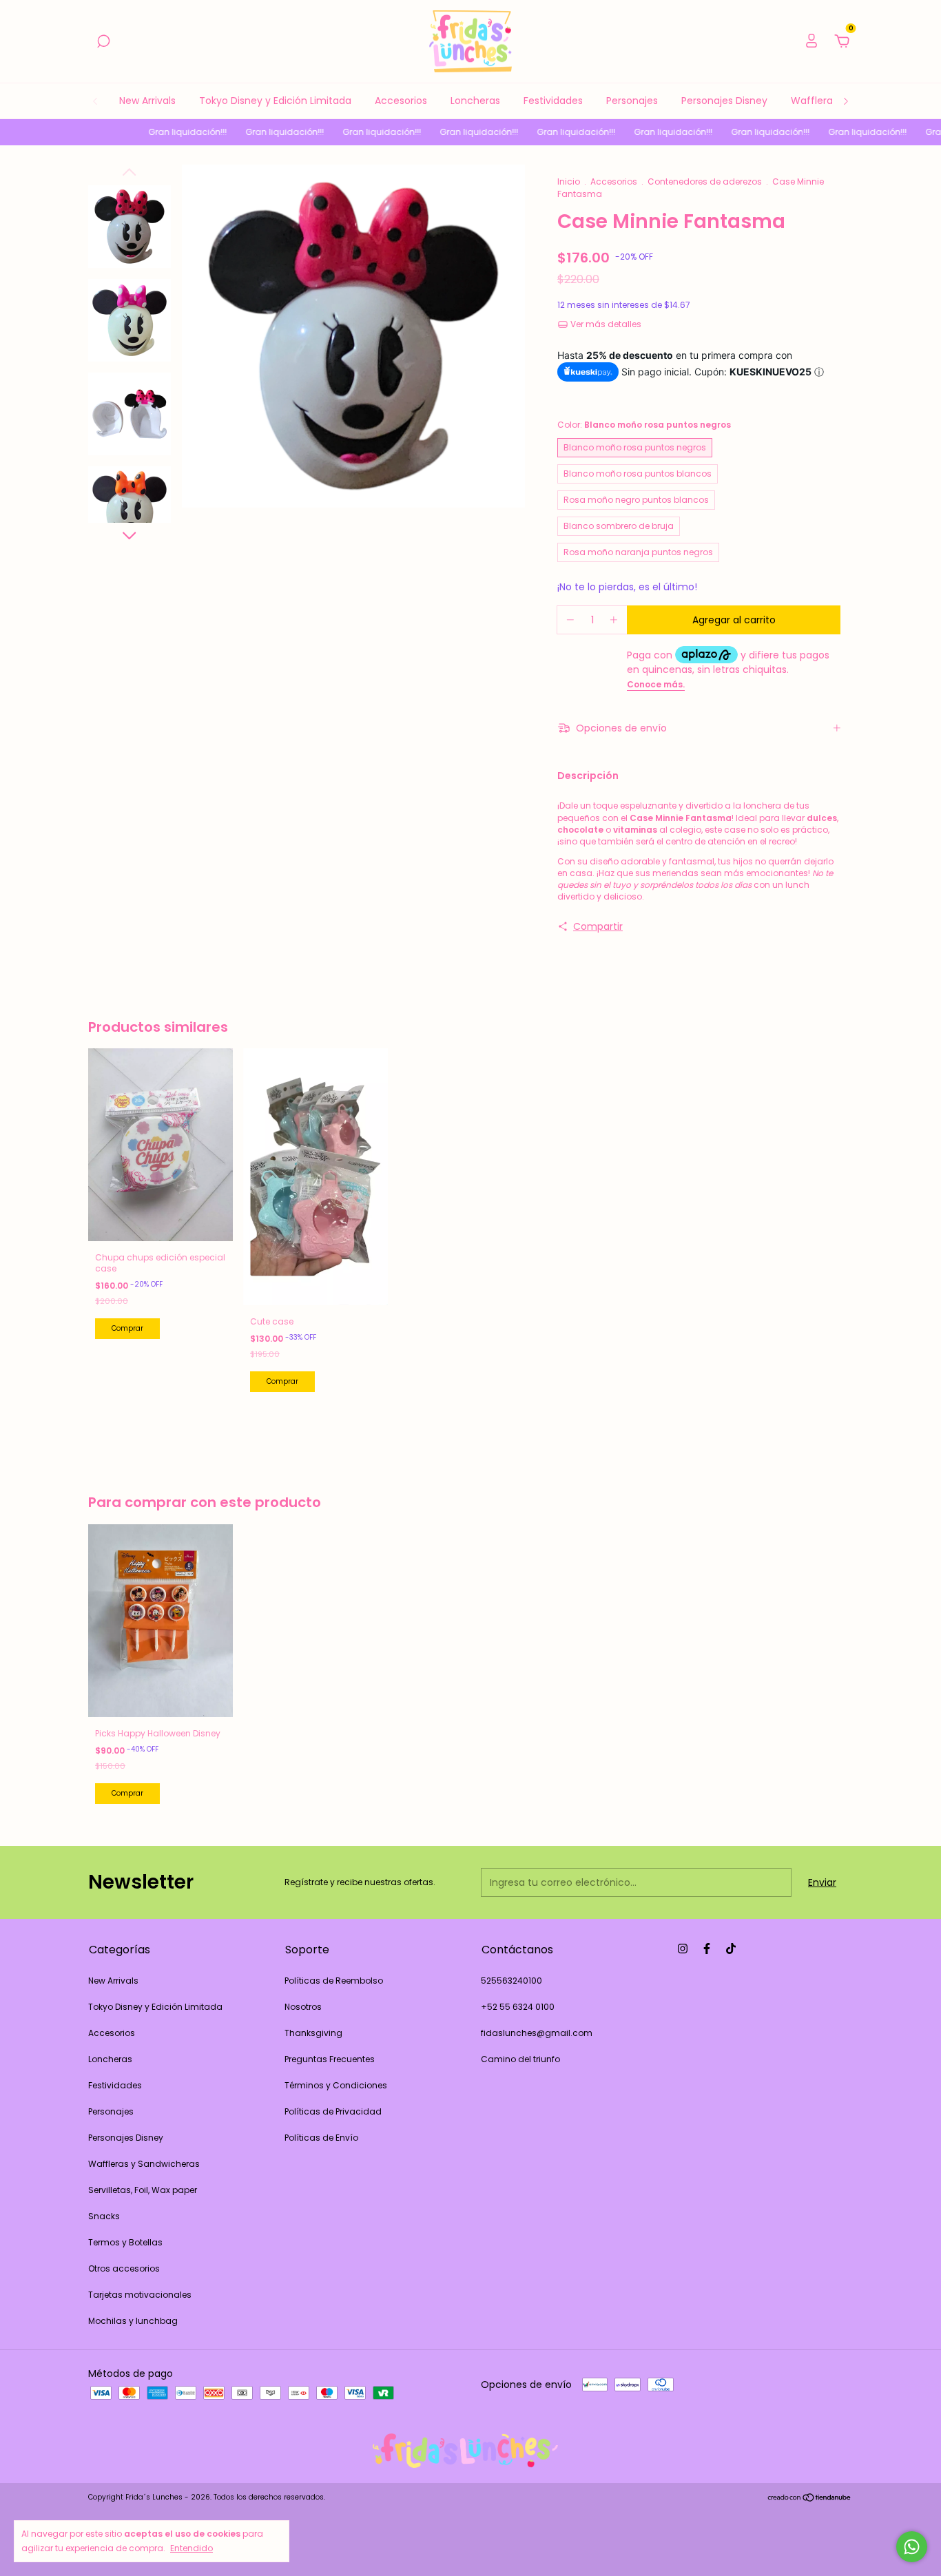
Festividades (553, 101)
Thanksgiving (313, 2033)
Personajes (632, 101)
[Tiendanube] (810, 2499)
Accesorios (401, 101)
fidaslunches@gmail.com (537, 2033)
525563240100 (511, 1981)
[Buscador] (103, 42)
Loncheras (475, 101)
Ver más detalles (605, 324)
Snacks (104, 2216)
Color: (644, 425)
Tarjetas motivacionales (140, 2295)
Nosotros (303, 2007)
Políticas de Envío (321, 2138)
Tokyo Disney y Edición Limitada (275, 101)
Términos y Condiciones (336, 2085)
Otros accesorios (124, 2268)
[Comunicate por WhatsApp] (912, 2547)
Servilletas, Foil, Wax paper (143, 2190)
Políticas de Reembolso (334, 1981)
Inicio (569, 181)
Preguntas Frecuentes (330, 2059)
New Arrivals (147, 101)
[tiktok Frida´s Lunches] (731, 1949)
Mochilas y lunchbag (133, 2321)
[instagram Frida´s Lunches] (683, 1949)
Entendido (192, 2548)
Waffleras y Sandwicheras (144, 2164)
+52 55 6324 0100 (518, 2007)
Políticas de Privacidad (333, 2111)
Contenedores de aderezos (705, 181)
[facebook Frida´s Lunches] (707, 1949)
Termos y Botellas (125, 2242)
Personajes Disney (724, 101)
